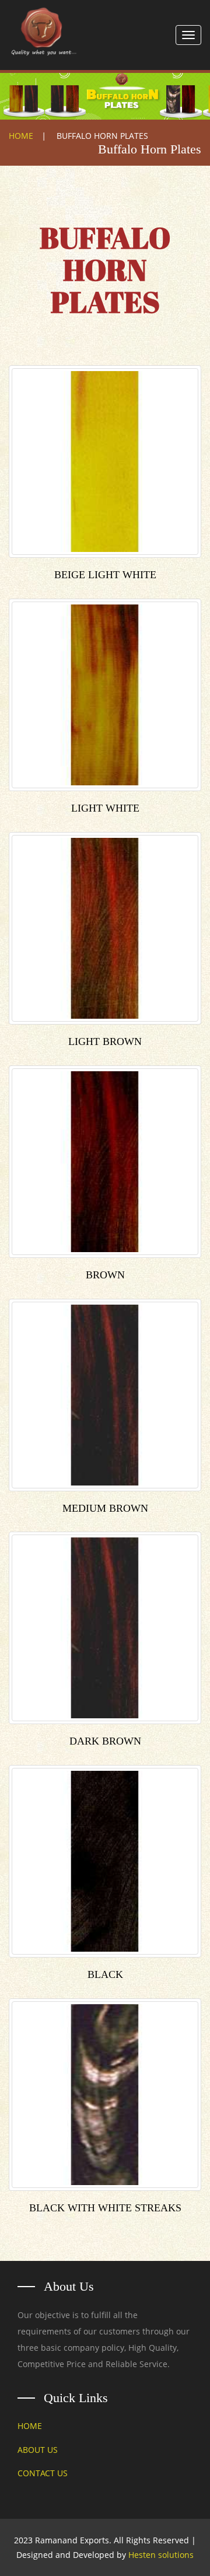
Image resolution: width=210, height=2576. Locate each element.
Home (21, 136)
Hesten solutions (161, 2555)
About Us (38, 2450)
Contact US (43, 2473)
